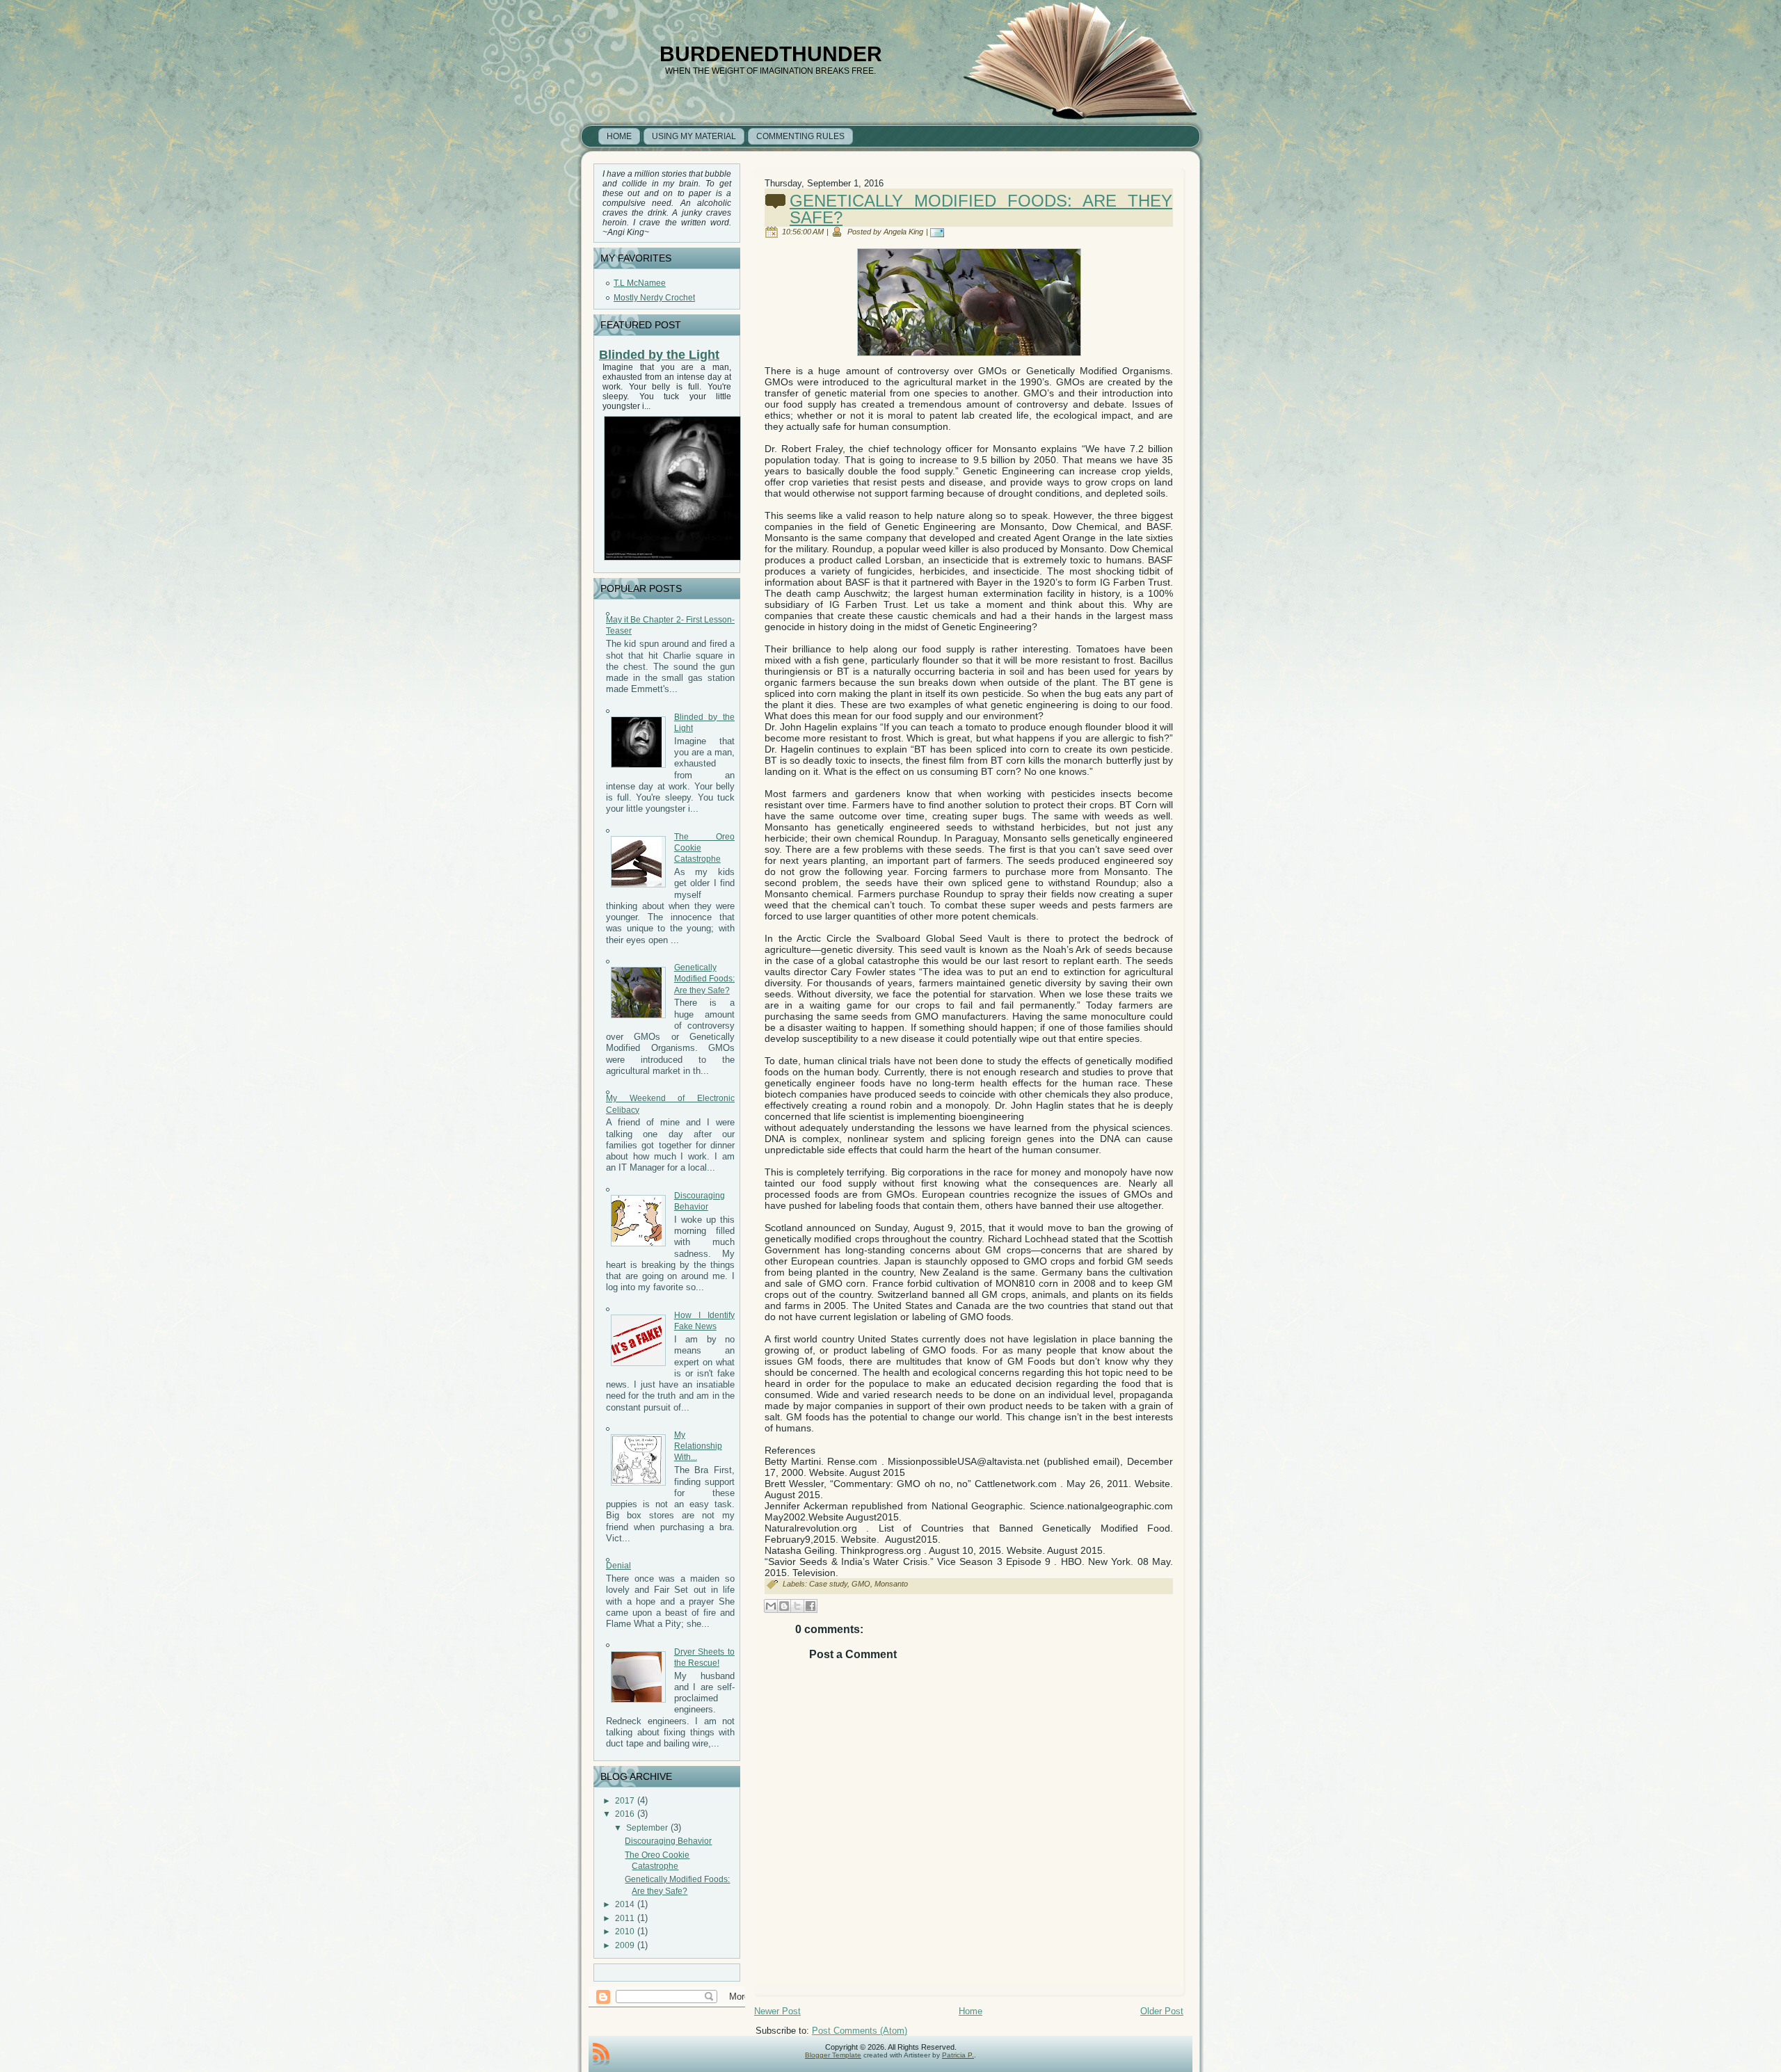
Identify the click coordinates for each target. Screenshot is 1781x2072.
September (647, 1828)
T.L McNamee (640, 283)
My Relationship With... (698, 1446)
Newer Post (777, 2011)
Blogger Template (833, 2055)
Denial (618, 1566)
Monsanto (891, 1584)
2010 (625, 1932)
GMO (861, 1584)
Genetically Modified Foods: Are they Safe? (704, 979)
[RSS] (601, 2054)
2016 (625, 1814)
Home (971, 2011)
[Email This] (771, 1606)
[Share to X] (797, 1606)
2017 (625, 1801)
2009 (625, 1945)
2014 (625, 1904)
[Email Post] (940, 232)
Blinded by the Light (659, 355)
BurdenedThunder (771, 54)
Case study (828, 1584)
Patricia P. (958, 2055)
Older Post (1162, 2011)
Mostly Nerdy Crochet (654, 298)
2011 (625, 1918)
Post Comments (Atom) (860, 2031)
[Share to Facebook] (810, 1606)
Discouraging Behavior (668, 1841)
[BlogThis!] (784, 1606)
